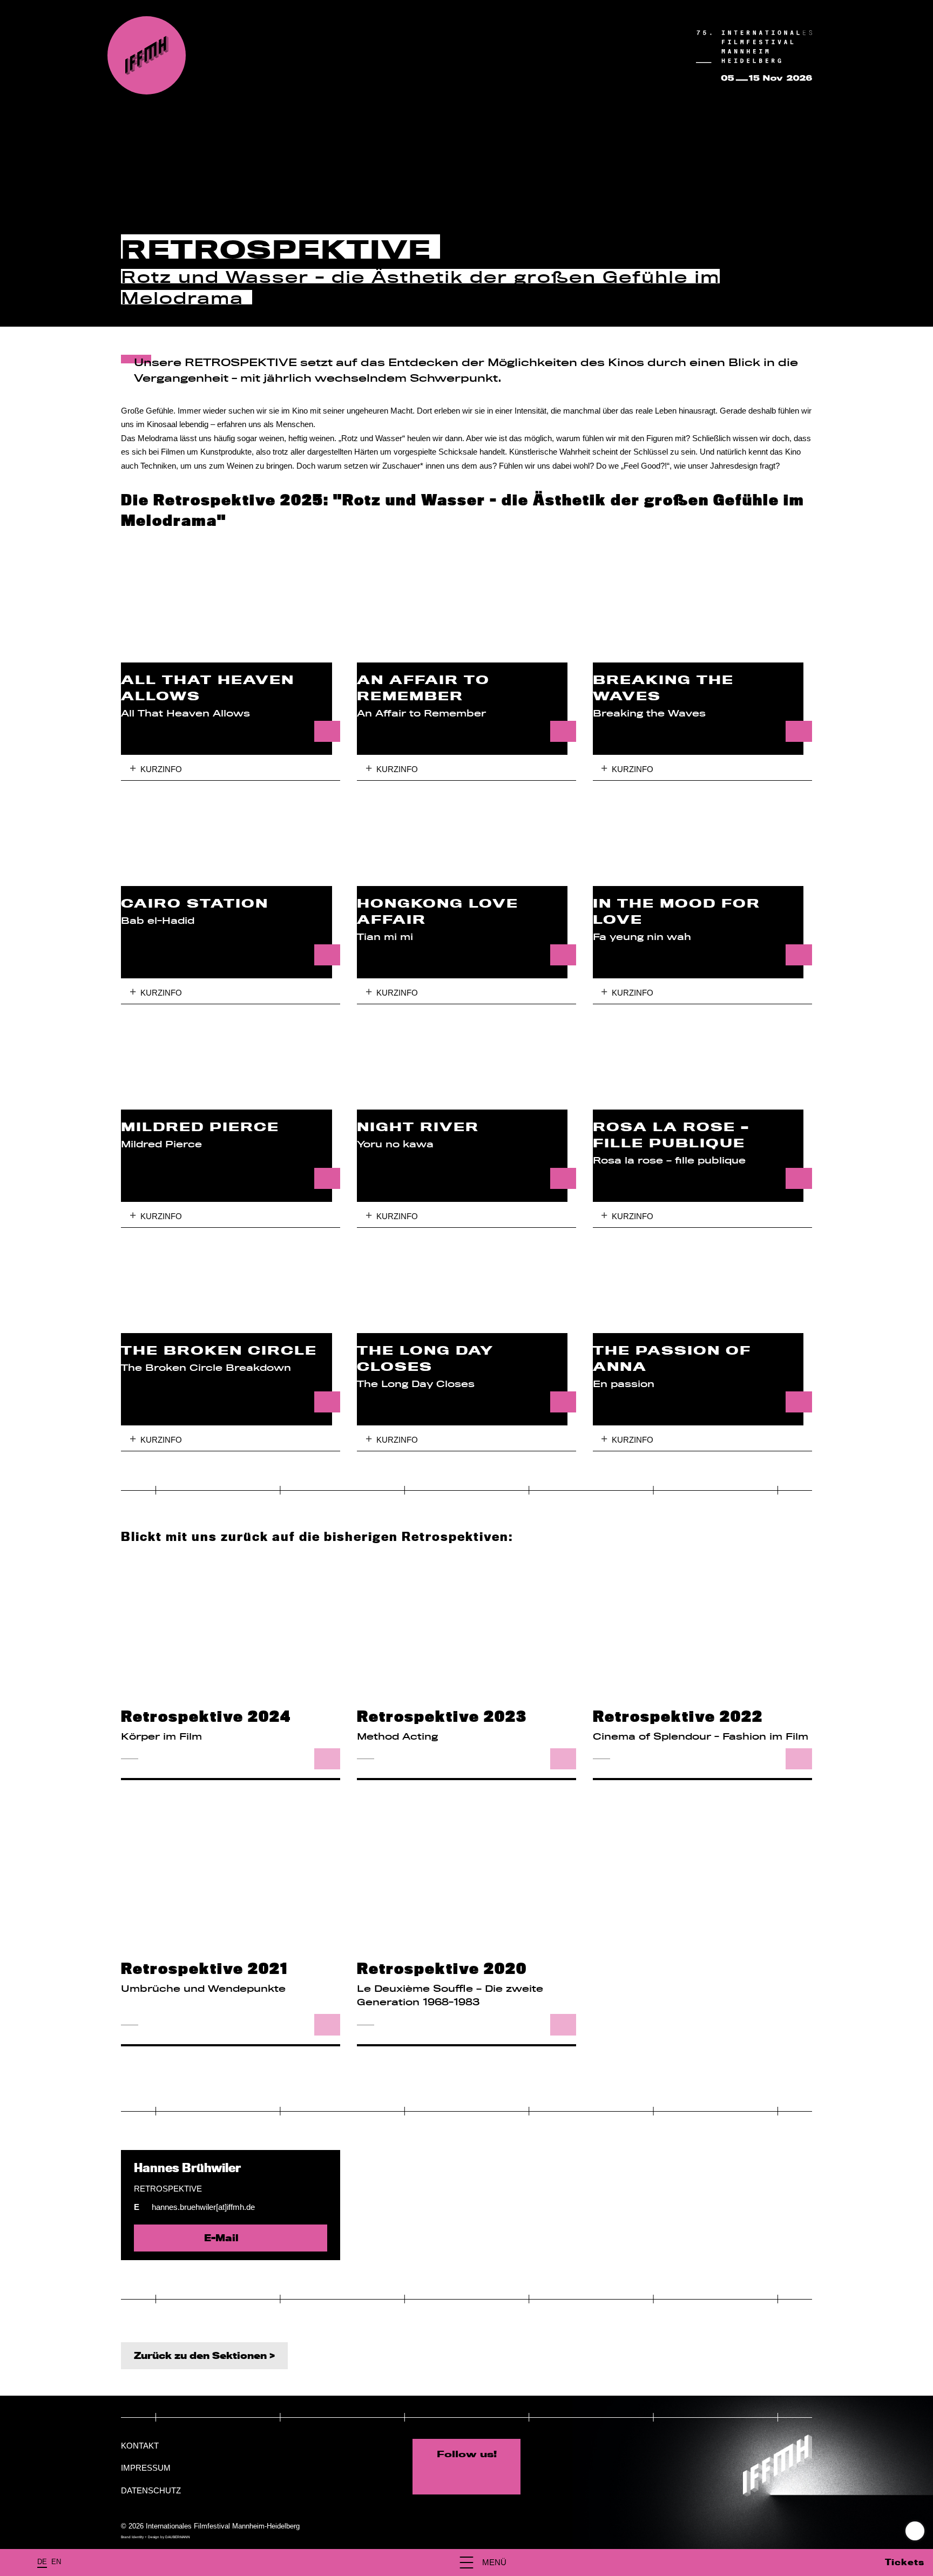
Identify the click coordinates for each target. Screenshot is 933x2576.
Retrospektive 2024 (206, 1717)
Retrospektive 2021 (204, 1969)
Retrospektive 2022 (678, 1717)
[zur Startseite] (147, 55)
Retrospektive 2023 (442, 1717)
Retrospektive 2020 (442, 1969)
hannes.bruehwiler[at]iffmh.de (203, 2207)
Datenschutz (151, 2490)
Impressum (146, 2468)
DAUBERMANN (178, 2537)
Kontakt (140, 2446)
